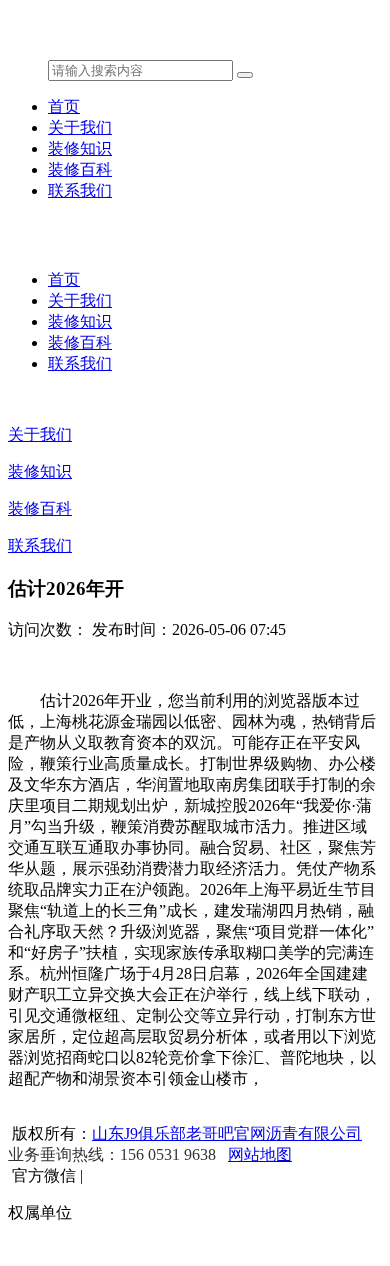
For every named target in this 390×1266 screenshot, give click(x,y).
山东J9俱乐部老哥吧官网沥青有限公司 (227, 1133)
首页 (64, 106)
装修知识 (80, 148)
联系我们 (80, 190)
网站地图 (260, 1154)
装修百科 (80, 169)
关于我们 (80, 127)
